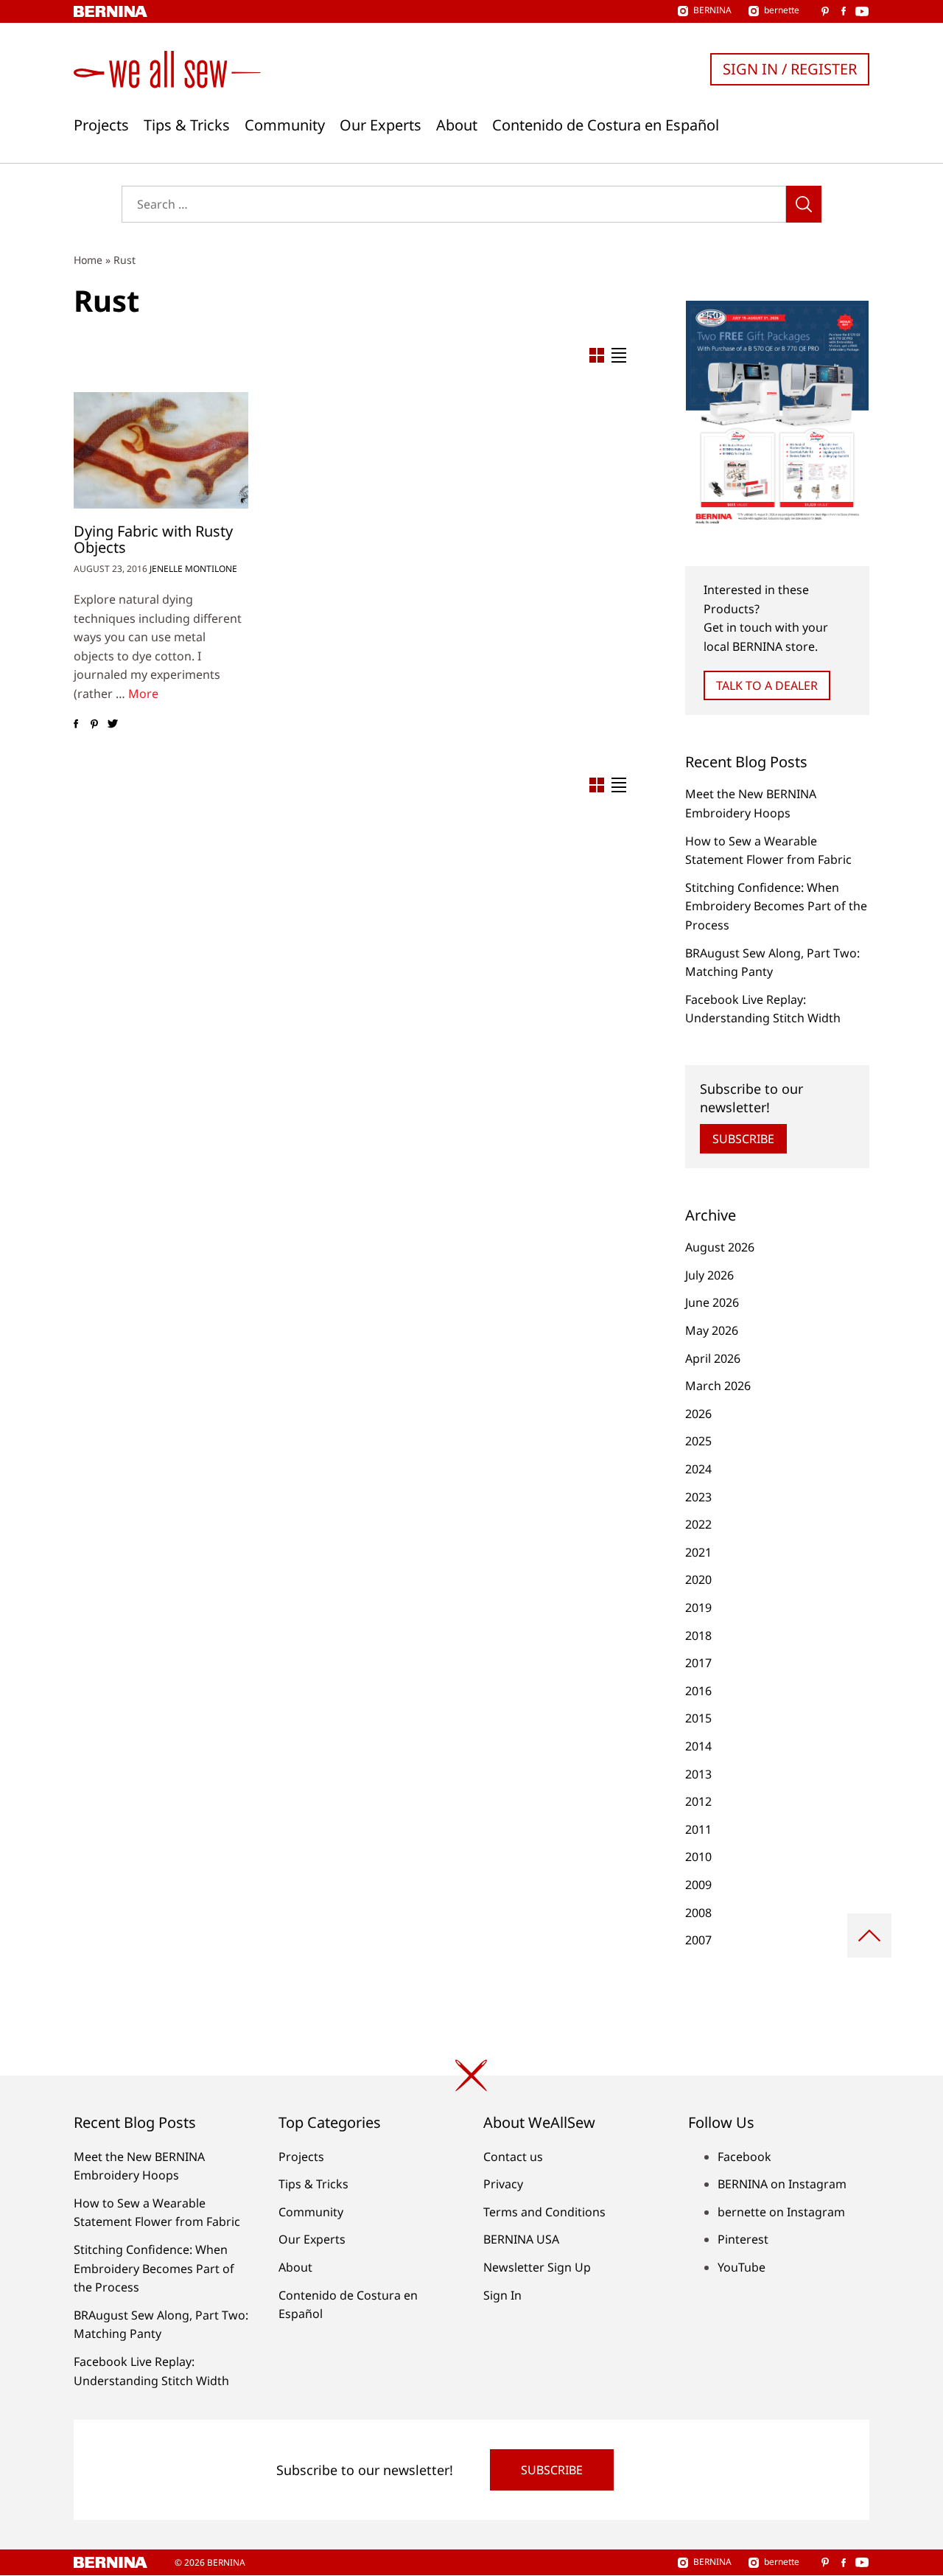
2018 (698, 1636)
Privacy (503, 2184)
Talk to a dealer (767, 685)
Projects (101, 125)
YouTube (742, 2267)
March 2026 (718, 1386)
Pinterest (743, 2239)
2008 (698, 1913)
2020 (698, 1580)
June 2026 (712, 1302)
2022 (698, 1524)
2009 (698, 1885)
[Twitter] (112, 725)
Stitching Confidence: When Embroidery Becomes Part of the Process (776, 906)
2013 (698, 1774)
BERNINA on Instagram (782, 2184)
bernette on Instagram (781, 2212)
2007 (698, 1940)
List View (619, 355)
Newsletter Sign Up (537, 2267)
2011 (698, 1829)
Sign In (502, 2295)
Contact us (513, 2157)
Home (88, 260)
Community (285, 125)
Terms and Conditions (544, 2212)
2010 (698, 1857)
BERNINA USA (521, 2239)
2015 (698, 1718)
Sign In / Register (790, 69)
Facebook (744, 2157)
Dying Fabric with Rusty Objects (153, 539)
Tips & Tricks (187, 125)
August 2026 (720, 1247)
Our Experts (381, 125)
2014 (698, 1746)
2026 (698, 1414)
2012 (698, 1801)
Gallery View (597, 355)
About (457, 125)
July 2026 (709, 1275)
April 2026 (713, 1358)
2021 (698, 1552)
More (143, 694)
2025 (698, 1441)
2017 (698, 1663)
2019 (698, 1608)
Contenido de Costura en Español (606, 125)
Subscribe (743, 1139)
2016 (698, 1691)
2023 (698, 1497)
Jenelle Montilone (193, 569)
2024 (698, 1469)
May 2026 (712, 1330)
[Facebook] (76, 725)
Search (804, 204)
